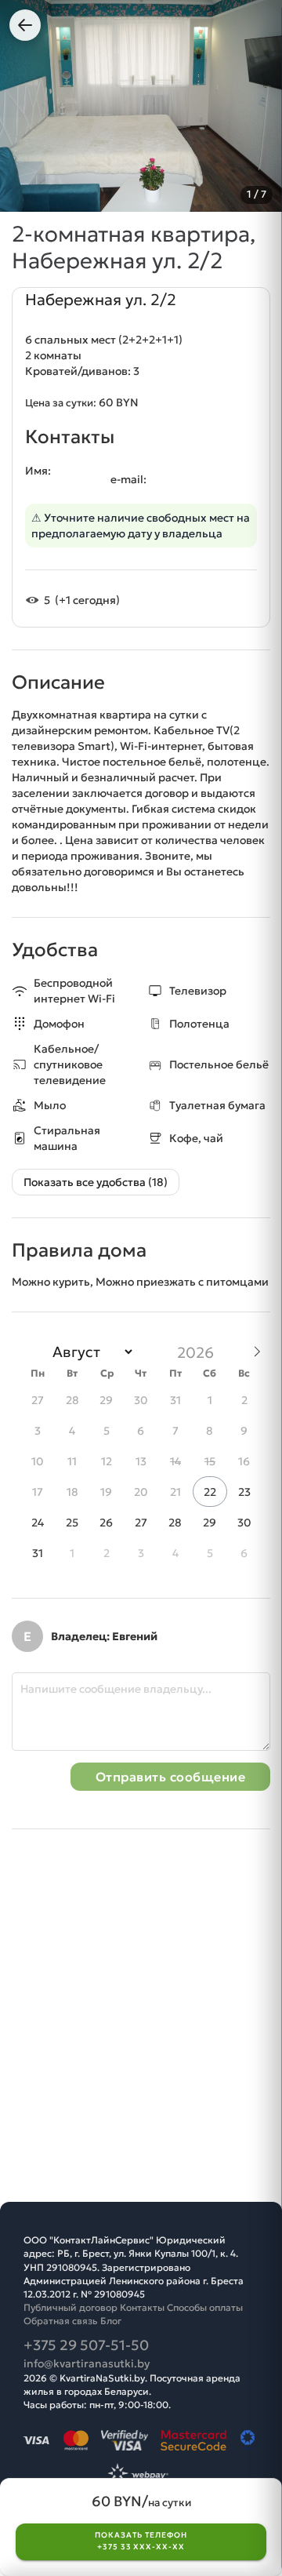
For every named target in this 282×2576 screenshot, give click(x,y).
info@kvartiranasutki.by (87, 2363)
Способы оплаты (205, 2307)
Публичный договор (70, 2307)
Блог (111, 2321)
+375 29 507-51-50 (86, 2345)
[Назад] (25, 25)
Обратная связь (61, 2321)
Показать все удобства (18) (96, 1182)
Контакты (142, 2307)
